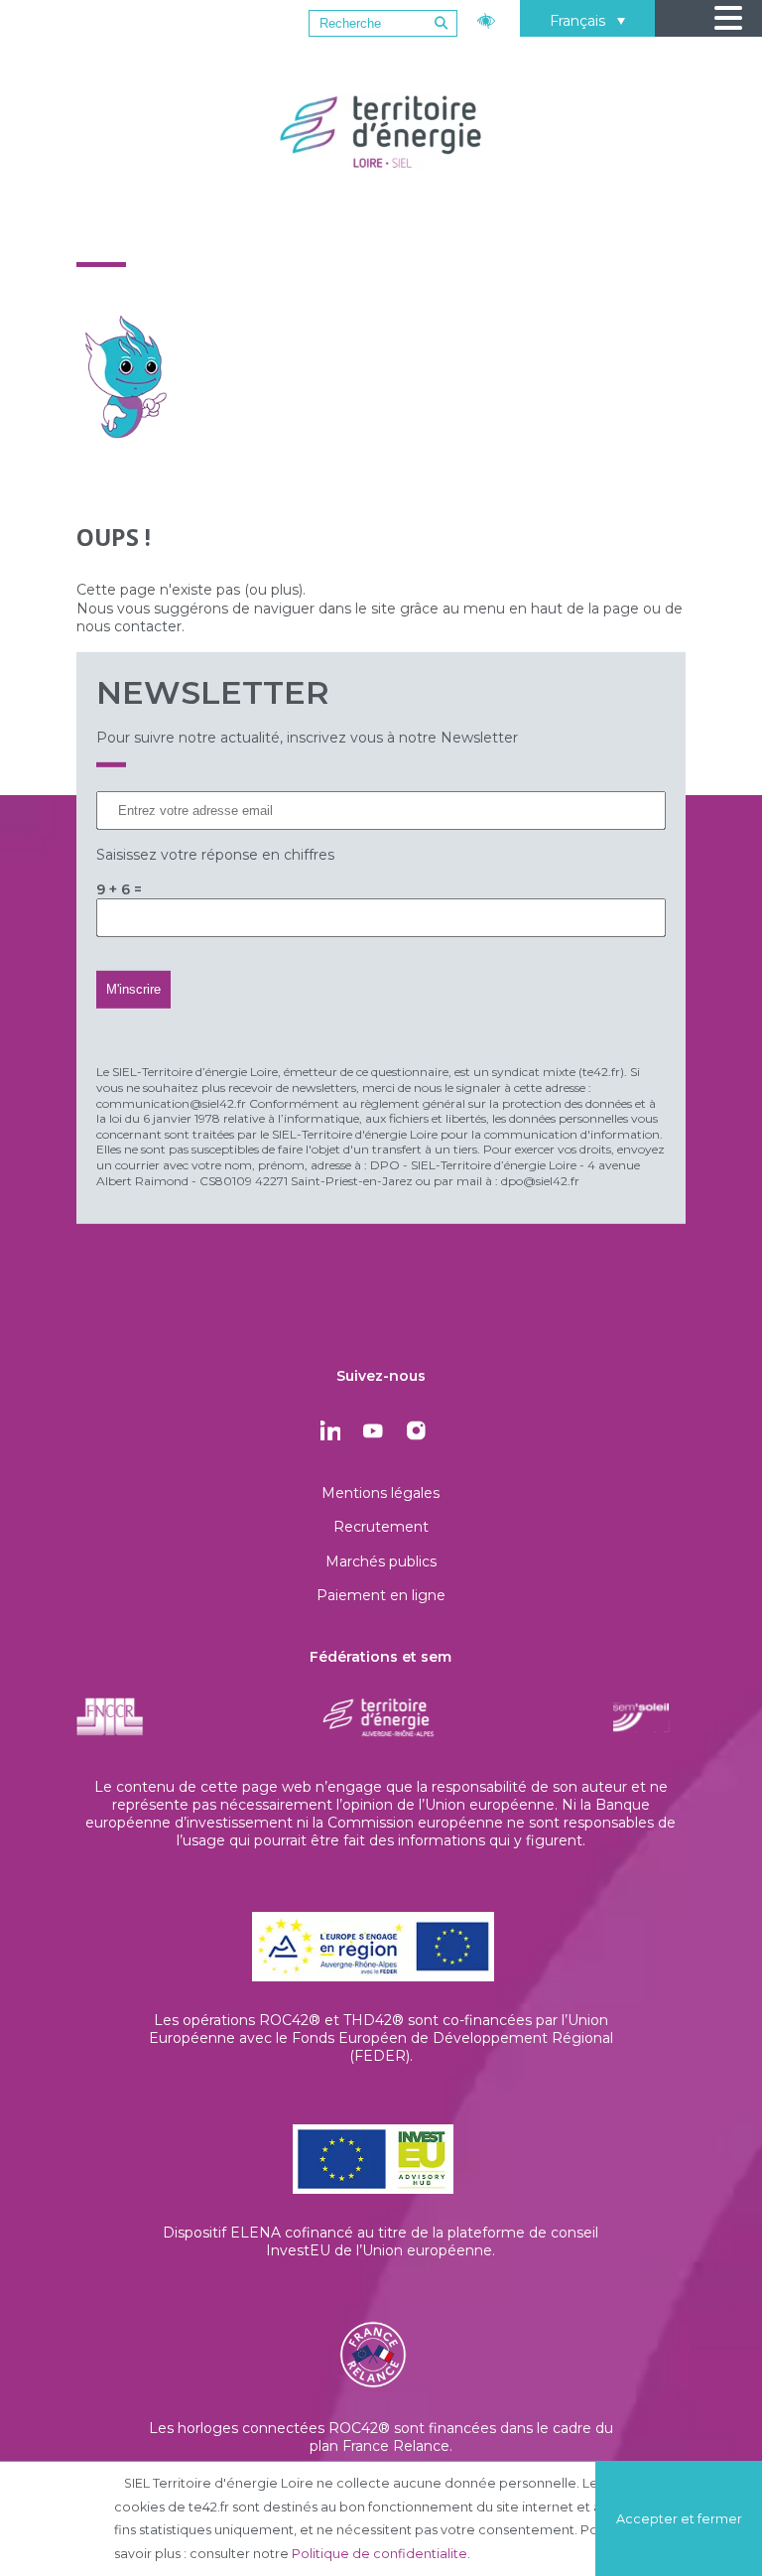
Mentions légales (381, 1493)
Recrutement (381, 1527)
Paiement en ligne (381, 1595)
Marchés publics (381, 1561)
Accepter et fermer (679, 2519)
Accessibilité (489, 18)
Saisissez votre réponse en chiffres (215, 855)
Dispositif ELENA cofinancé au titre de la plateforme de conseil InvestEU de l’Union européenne (381, 2241)
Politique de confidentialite (380, 2554)
